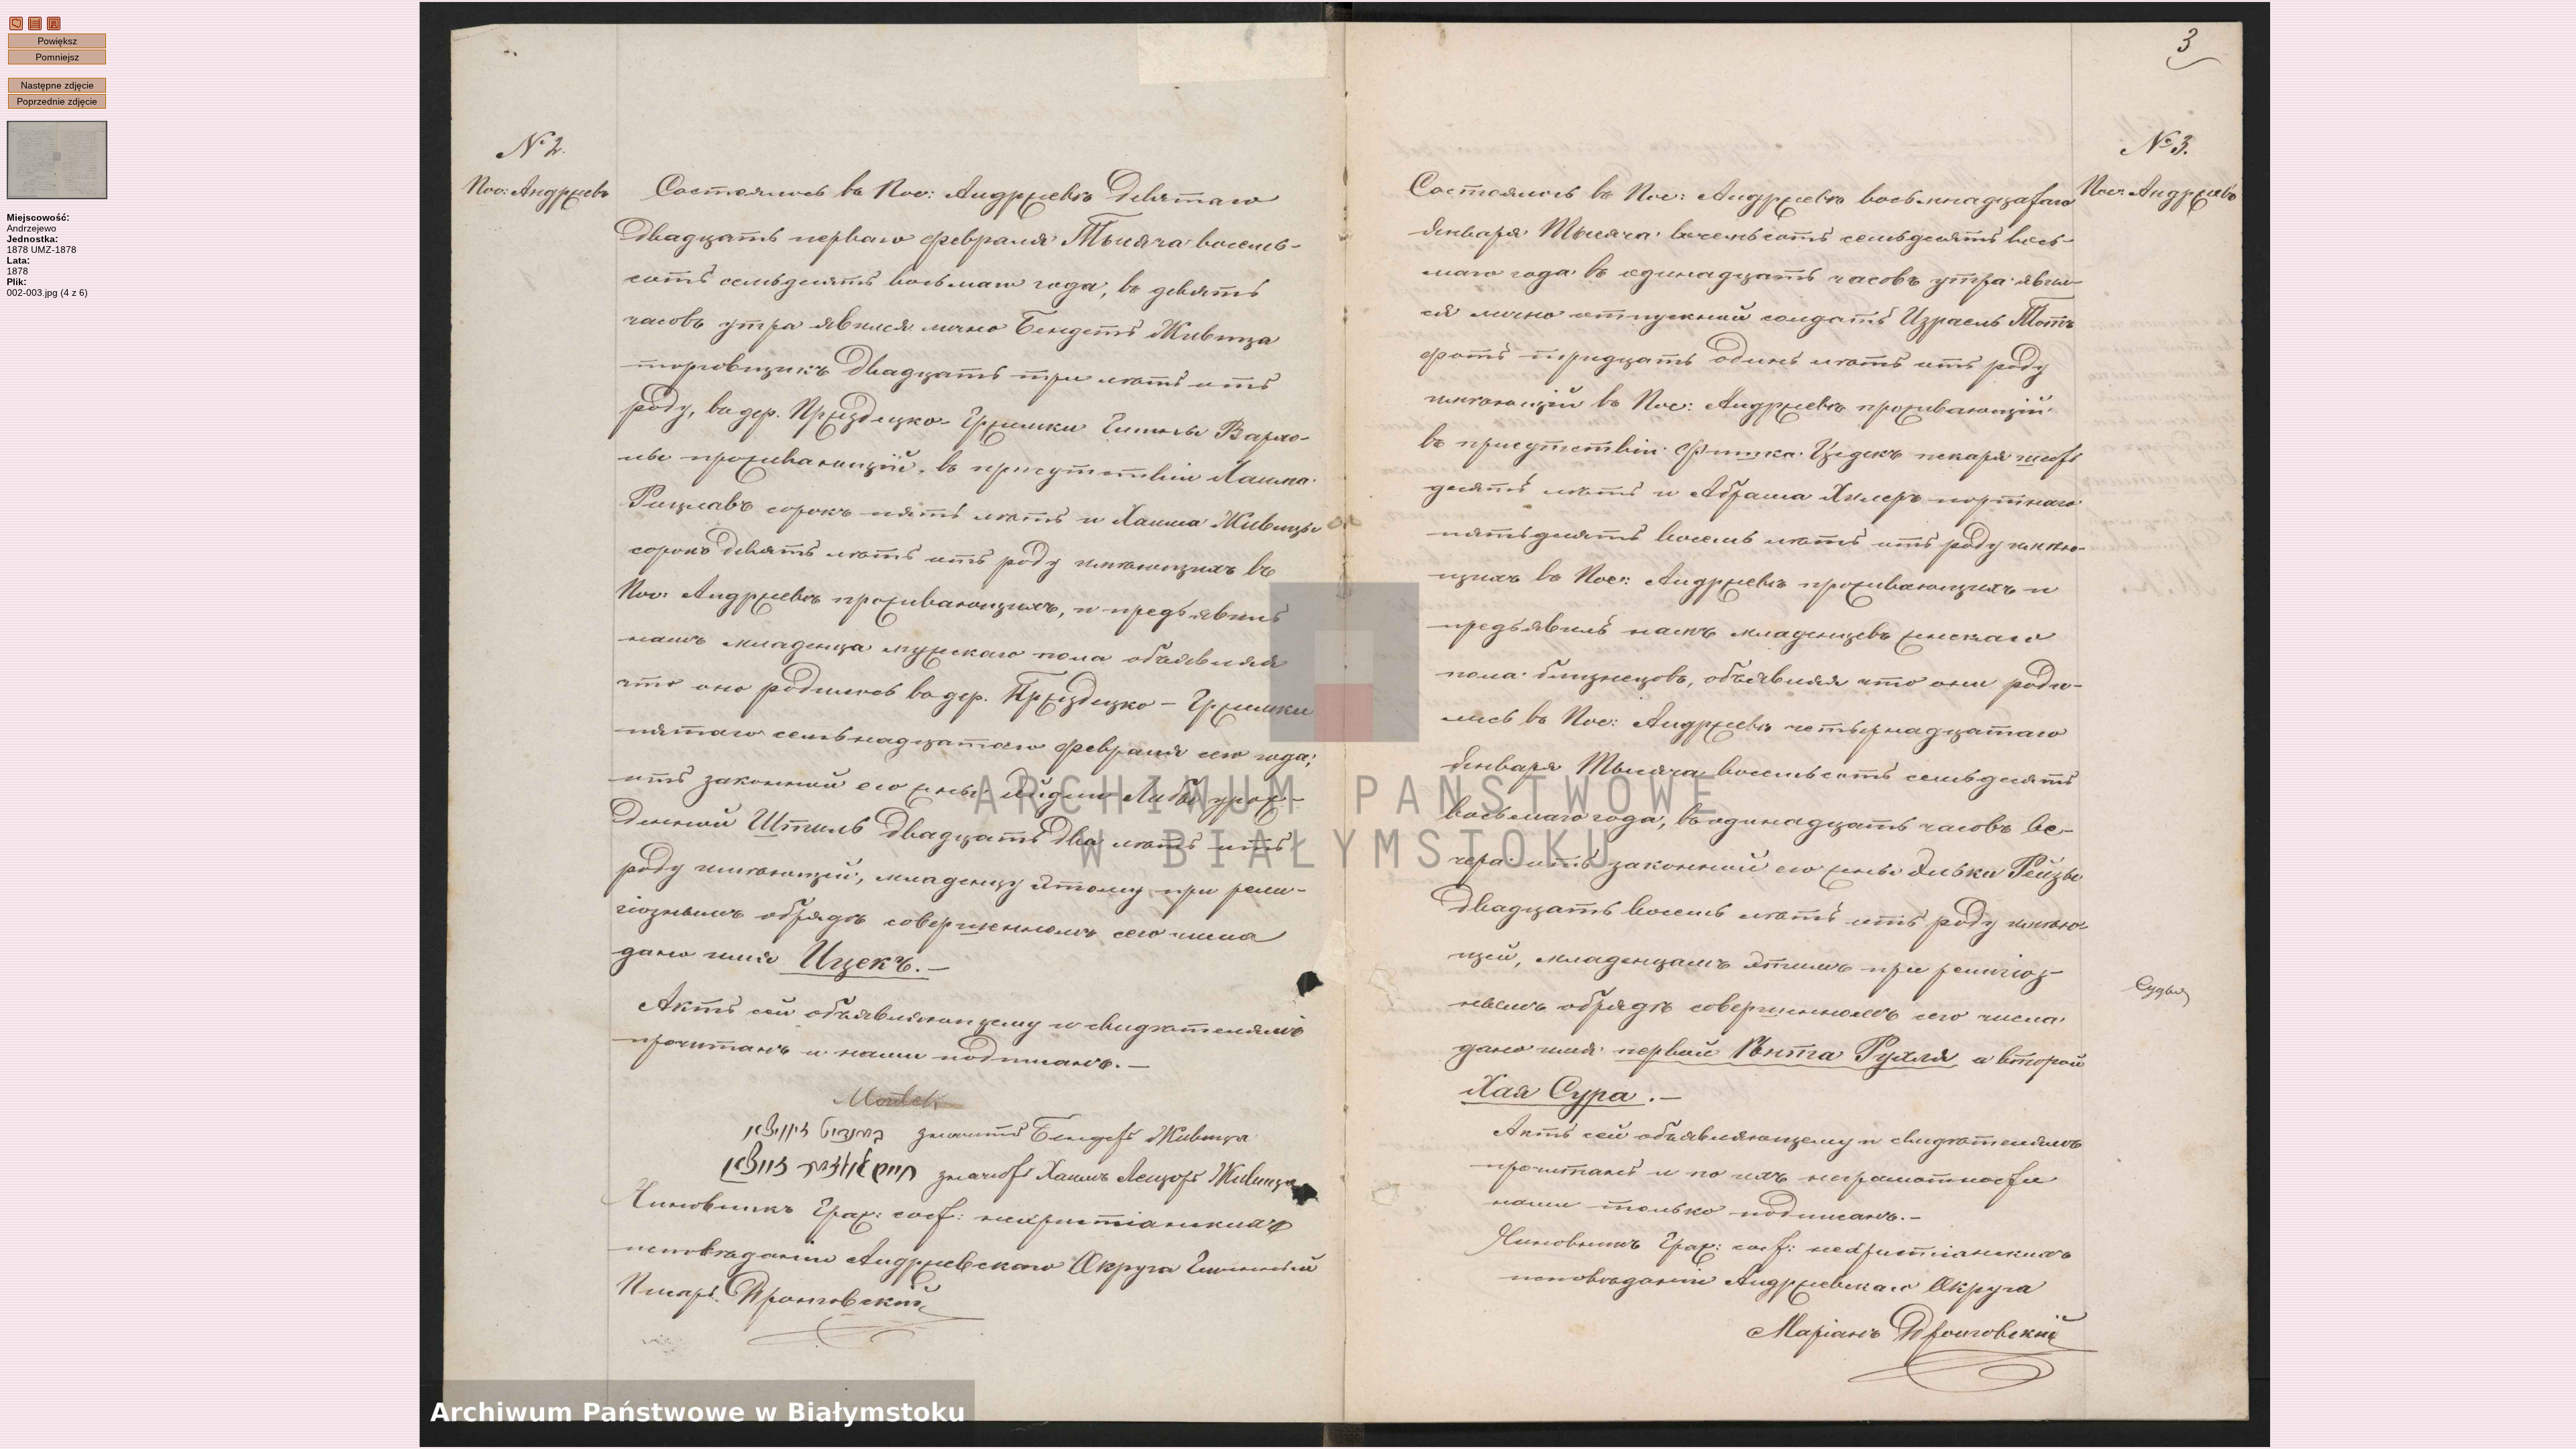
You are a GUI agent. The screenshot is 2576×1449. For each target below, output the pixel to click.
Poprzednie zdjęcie (57, 101)
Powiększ (57, 41)
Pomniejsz (57, 57)
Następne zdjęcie (57, 85)
